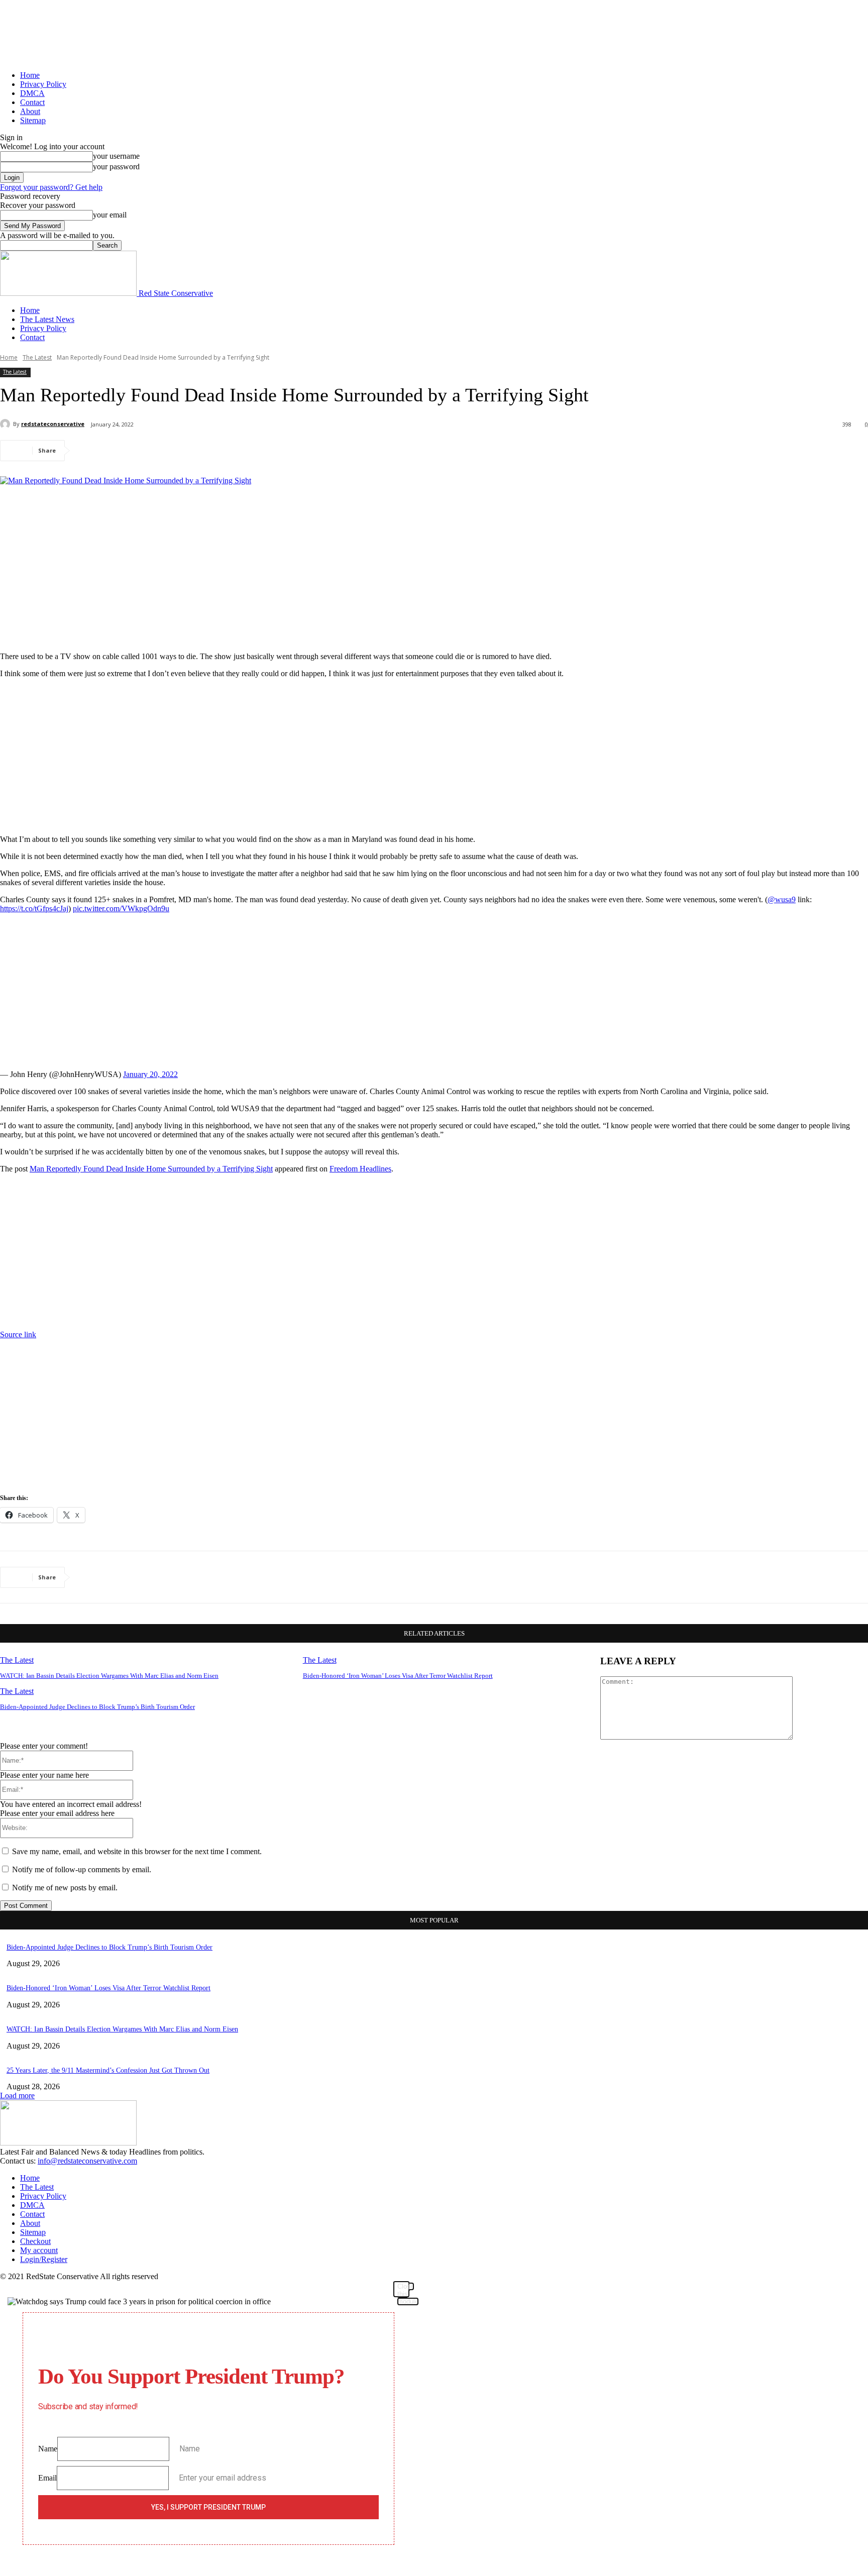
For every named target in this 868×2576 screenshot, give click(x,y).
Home (30, 75)
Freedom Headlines (360, 1169)
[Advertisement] (434, 574)
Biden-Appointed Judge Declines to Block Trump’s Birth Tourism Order (97, 1707)
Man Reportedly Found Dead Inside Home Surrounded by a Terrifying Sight (151, 1169)
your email (110, 215)
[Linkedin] (237, 451)
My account (39, 2250)
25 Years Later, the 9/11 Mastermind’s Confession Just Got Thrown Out (108, 2070)
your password (116, 167)
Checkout (35, 2241)
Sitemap (33, 120)
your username (116, 156)
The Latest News (47, 319)
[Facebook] (92, 451)
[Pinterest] (164, 451)
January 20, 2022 (150, 1074)
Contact (32, 102)
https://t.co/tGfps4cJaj (34, 908)
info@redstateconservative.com (87, 2161)
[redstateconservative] (7, 424)
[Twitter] (128, 451)
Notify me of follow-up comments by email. (82, 1869)
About (30, 111)
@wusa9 (782, 899)
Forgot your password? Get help (51, 187)
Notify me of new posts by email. (65, 1888)
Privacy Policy (43, 84)
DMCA (32, 93)
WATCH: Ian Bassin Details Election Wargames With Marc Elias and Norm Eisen (109, 1676)
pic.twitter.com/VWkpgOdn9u (121, 908)
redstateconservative (53, 424)
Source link (18, 1334)
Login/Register (44, 2259)
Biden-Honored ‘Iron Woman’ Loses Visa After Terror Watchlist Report (398, 1676)
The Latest (37, 357)
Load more (17, 2096)
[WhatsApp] (200, 451)
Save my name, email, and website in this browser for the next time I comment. (137, 1851)
